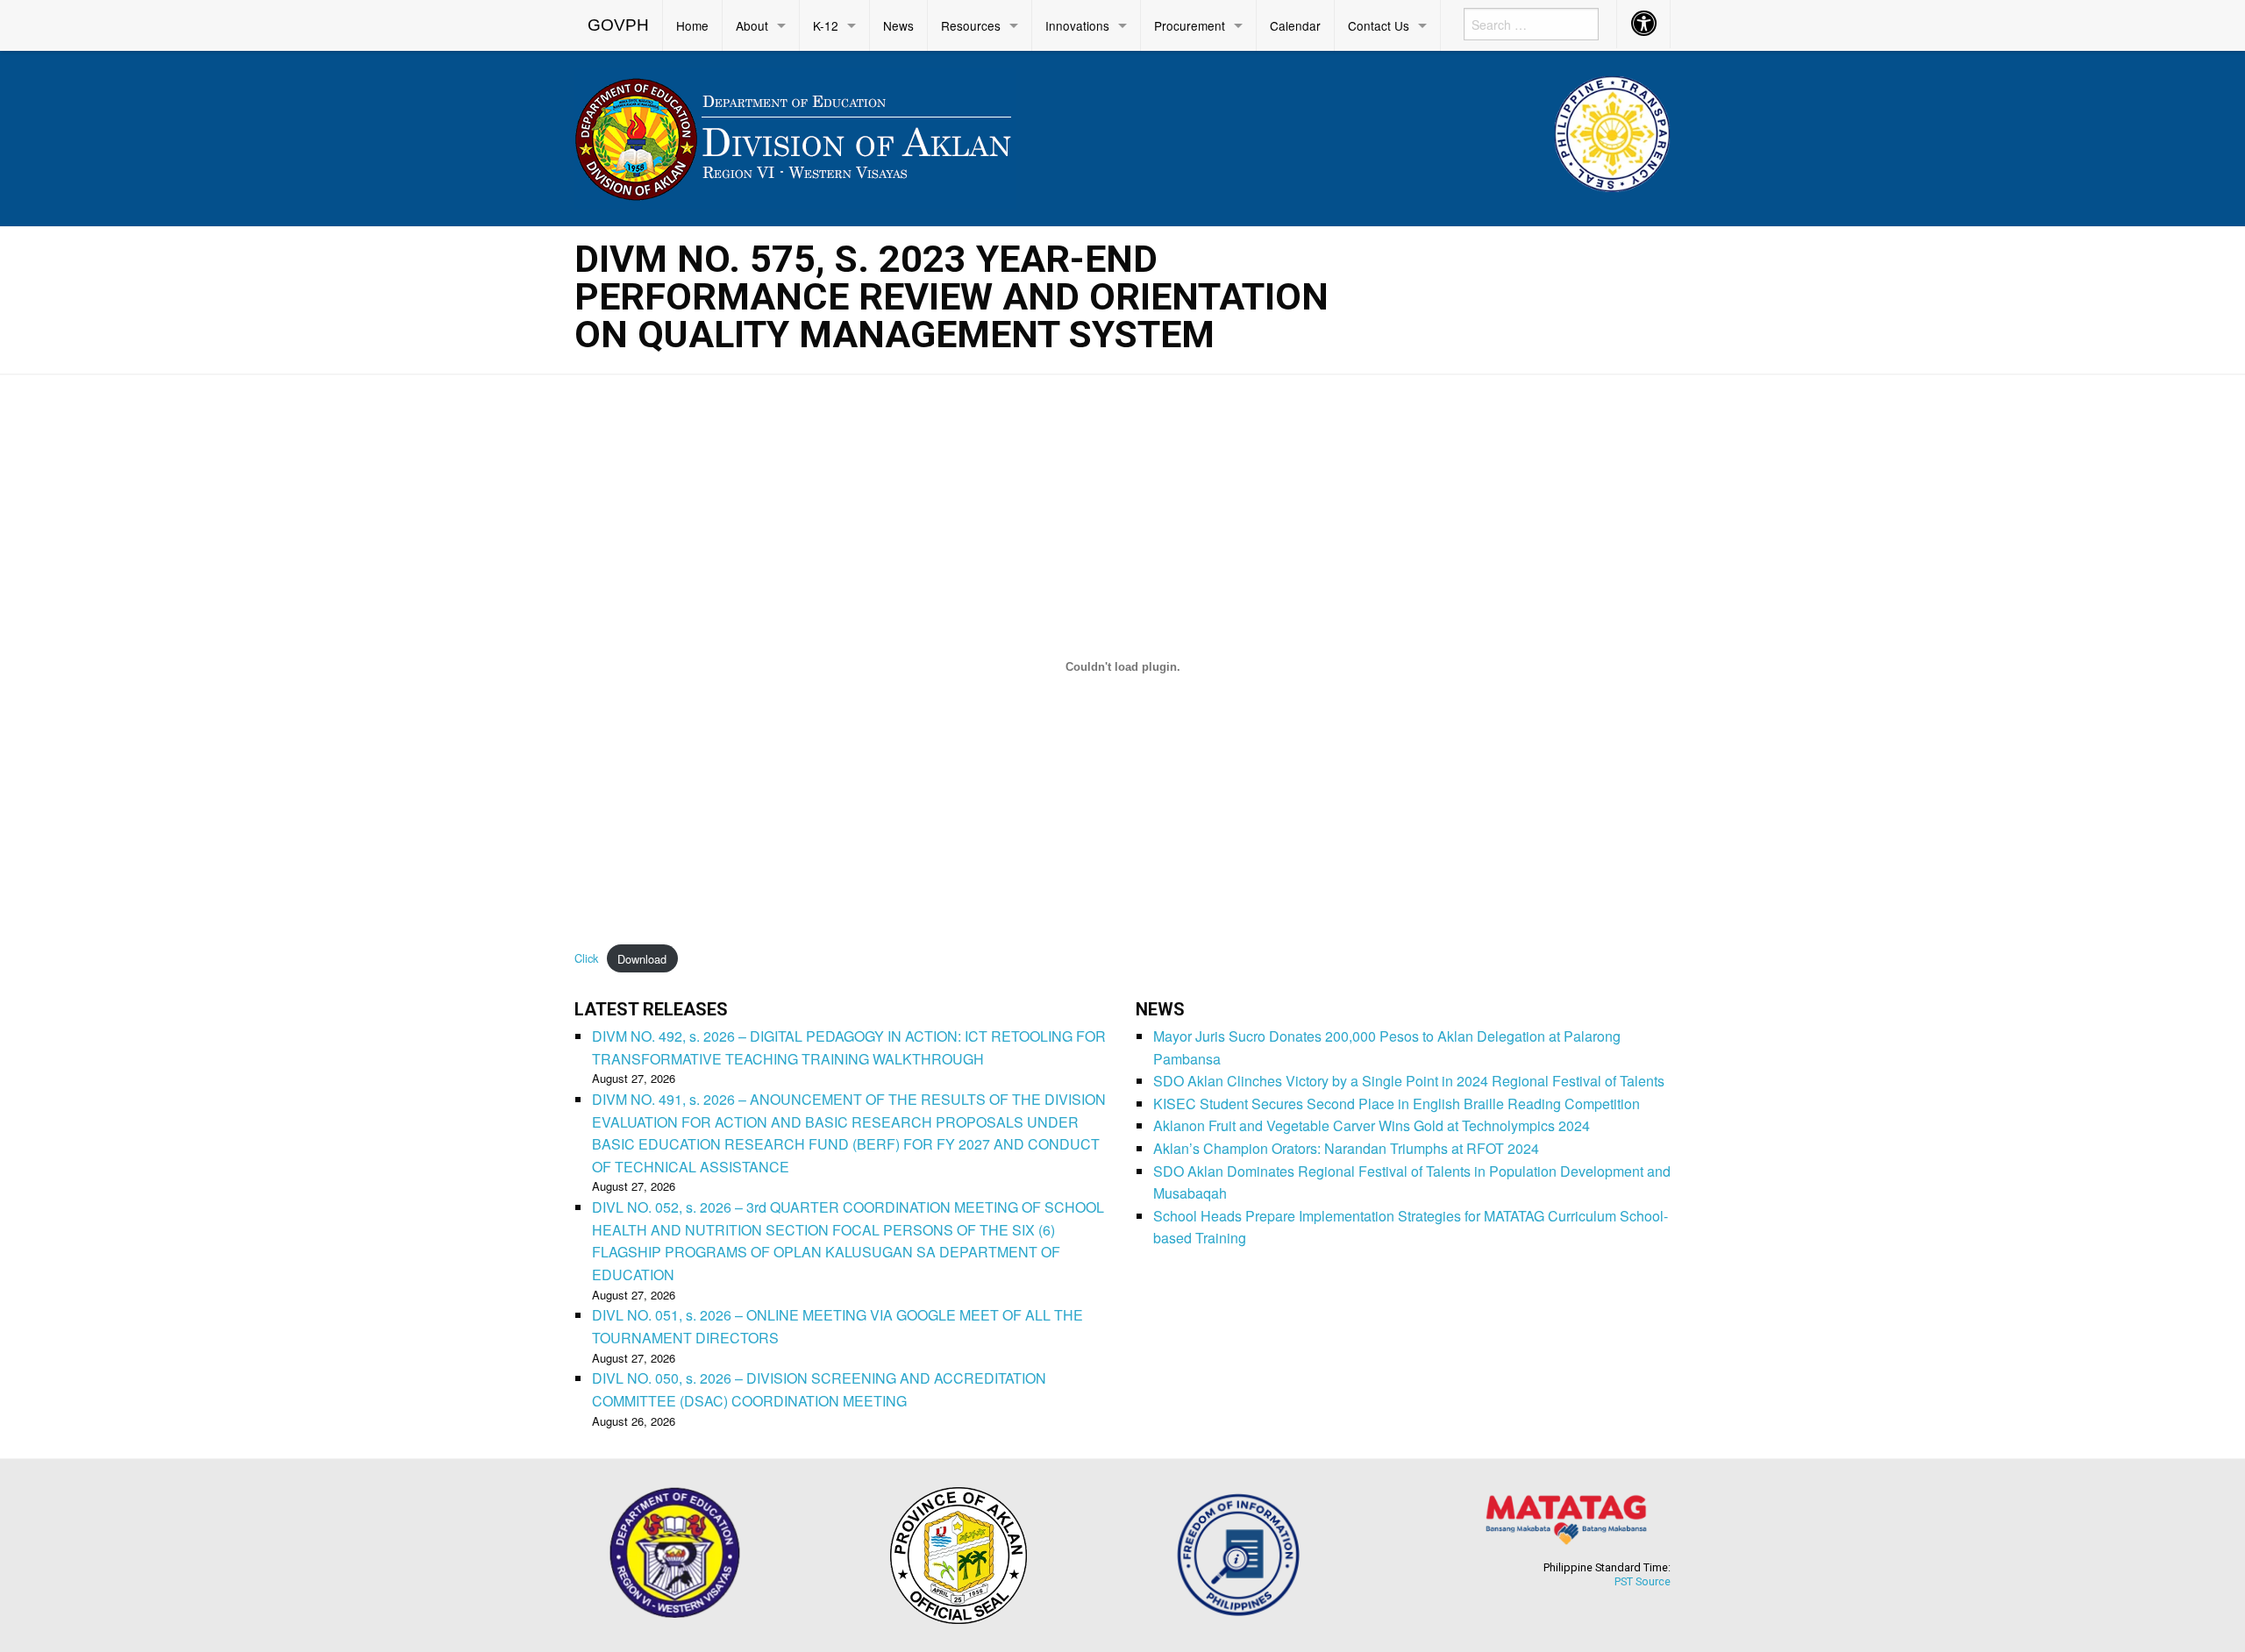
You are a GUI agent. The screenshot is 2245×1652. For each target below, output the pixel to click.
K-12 (826, 25)
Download (642, 959)
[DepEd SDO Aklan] (795, 135)
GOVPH (618, 25)
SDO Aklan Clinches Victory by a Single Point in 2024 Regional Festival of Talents (1409, 1081)
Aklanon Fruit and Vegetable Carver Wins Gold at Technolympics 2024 (1372, 1125)
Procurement (1190, 25)
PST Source (1643, 1581)
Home (692, 25)
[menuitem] (619, 25)
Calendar (1295, 25)
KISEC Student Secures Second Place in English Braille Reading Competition (1397, 1104)
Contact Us (1379, 25)
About (752, 25)
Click (586, 959)
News (898, 25)
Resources (971, 25)
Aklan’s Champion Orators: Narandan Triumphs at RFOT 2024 (1346, 1148)
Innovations (1077, 25)
